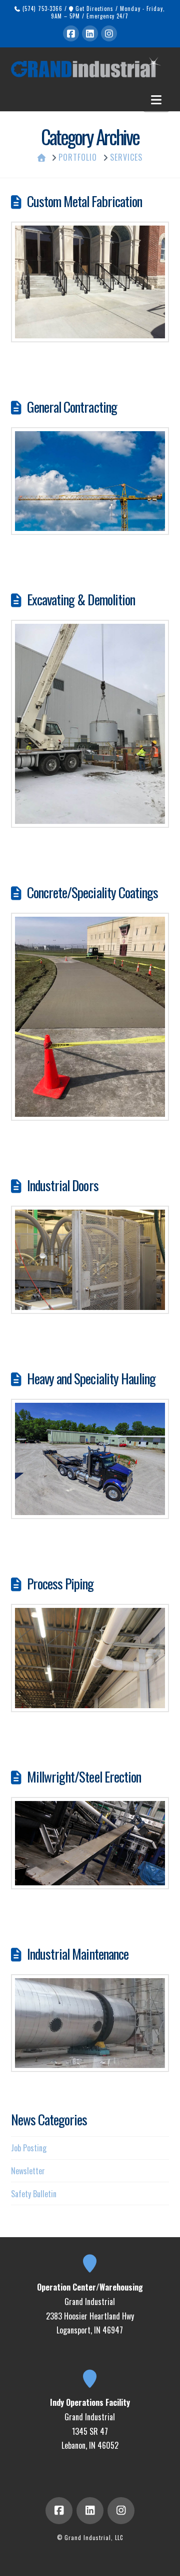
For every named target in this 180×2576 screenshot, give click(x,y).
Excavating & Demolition (81, 599)
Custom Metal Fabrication (84, 201)
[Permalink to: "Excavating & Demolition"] (90, 724)
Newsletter (28, 2171)
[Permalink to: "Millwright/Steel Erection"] (90, 1843)
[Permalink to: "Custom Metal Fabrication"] (90, 282)
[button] (156, 99)
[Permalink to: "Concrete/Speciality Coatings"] (90, 1017)
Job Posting (29, 2148)
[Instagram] (109, 33)
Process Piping (60, 1583)
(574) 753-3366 (41, 8)
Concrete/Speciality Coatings (92, 892)
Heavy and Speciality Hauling (91, 1378)
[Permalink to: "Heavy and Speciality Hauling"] (90, 1459)
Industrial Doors (63, 1185)
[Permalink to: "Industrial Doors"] (90, 1260)
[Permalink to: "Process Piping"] (90, 1658)
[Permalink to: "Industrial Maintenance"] (90, 2023)
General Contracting (72, 407)
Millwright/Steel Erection (84, 1777)
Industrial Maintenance (78, 1954)
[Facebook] (71, 33)
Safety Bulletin (34, 2194)
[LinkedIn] (90, 33)
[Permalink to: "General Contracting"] (90, 481)
